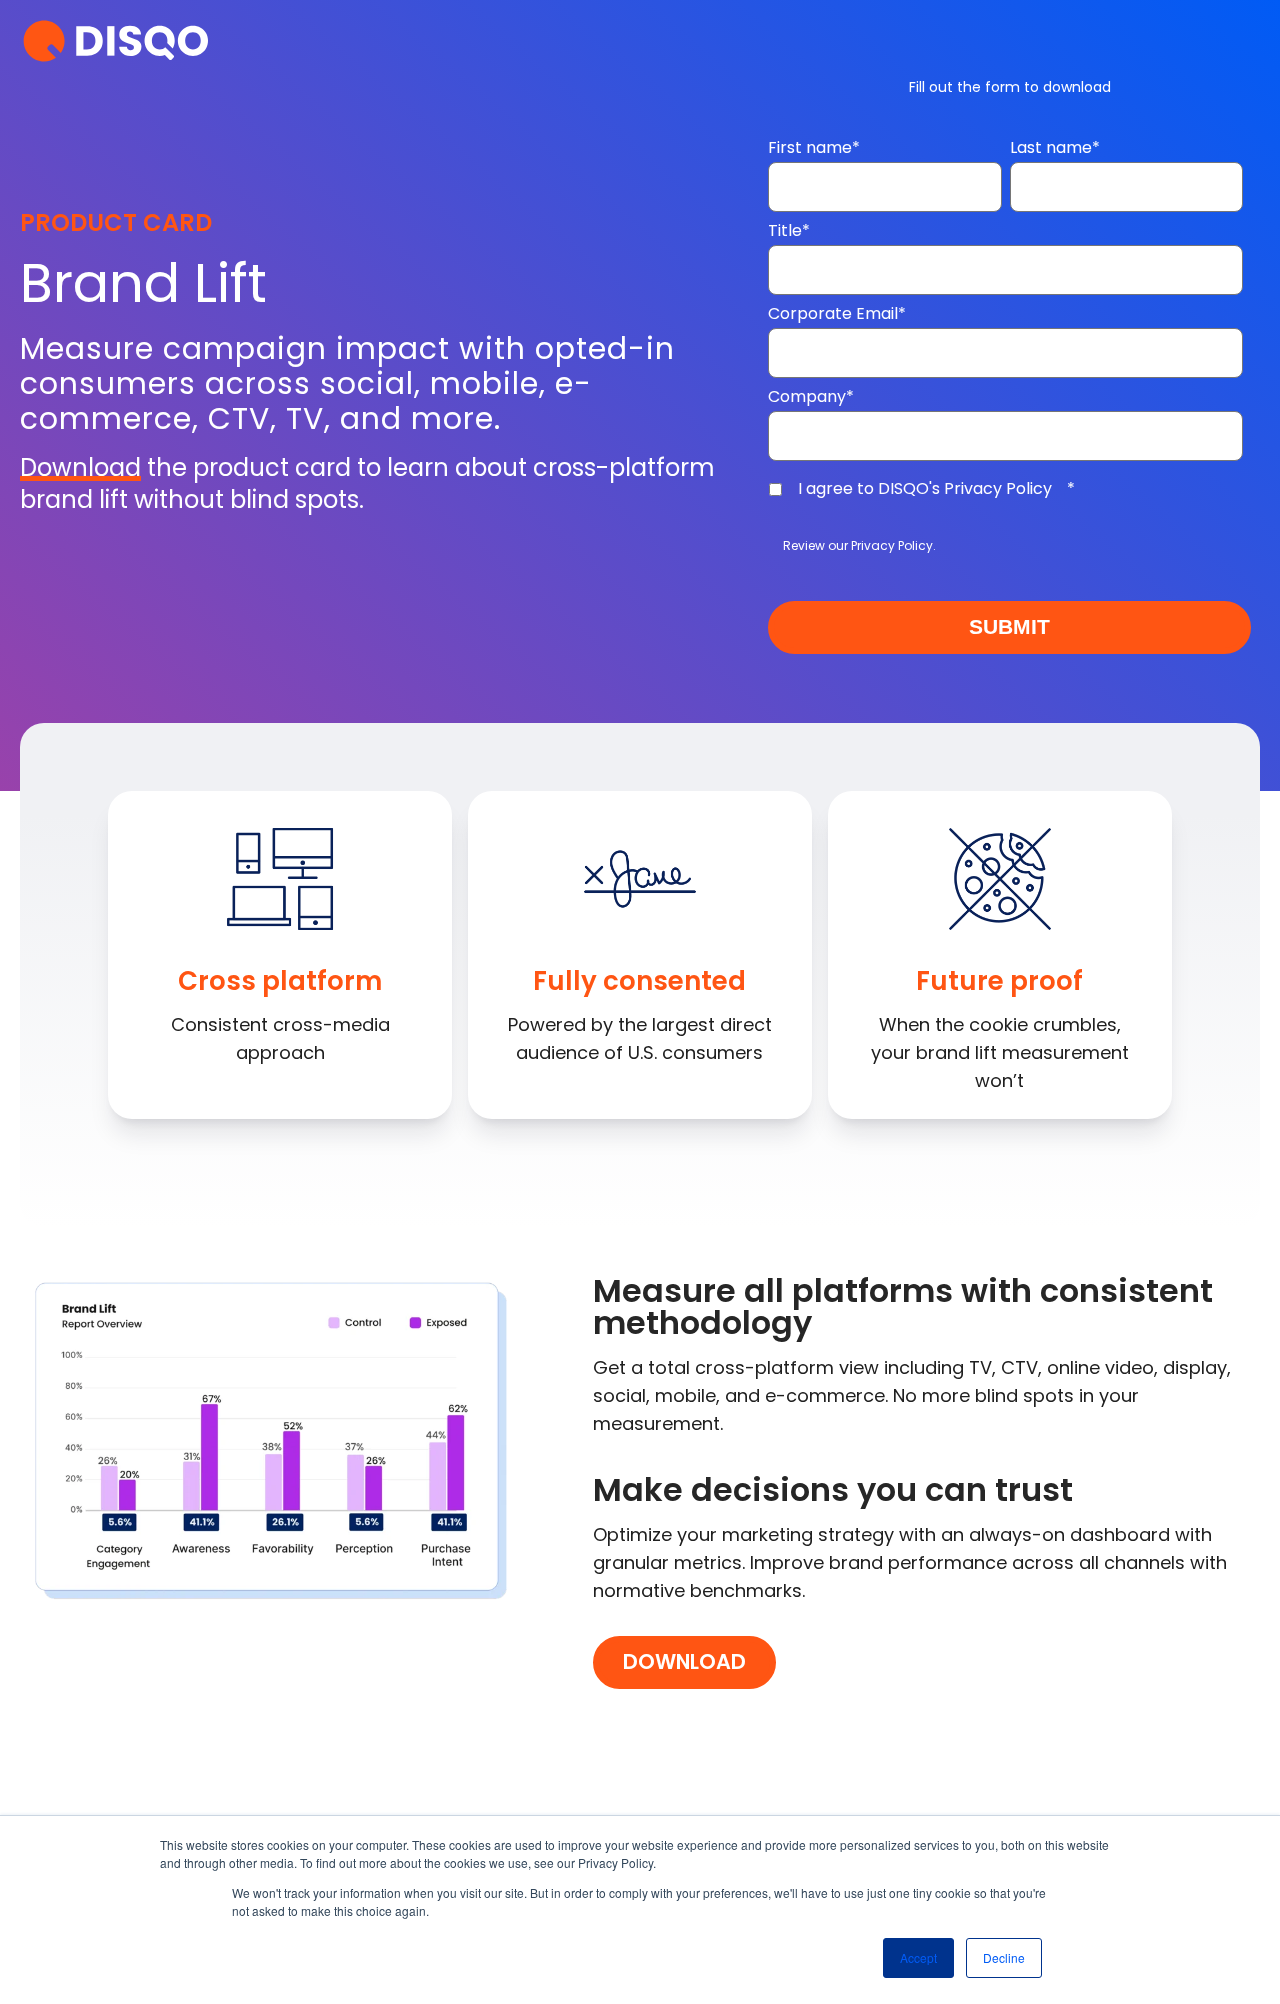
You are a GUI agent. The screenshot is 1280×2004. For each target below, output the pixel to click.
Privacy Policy (892, 545)
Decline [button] (1004, 1957)
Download (684, 1661)
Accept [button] (918, 1957)
